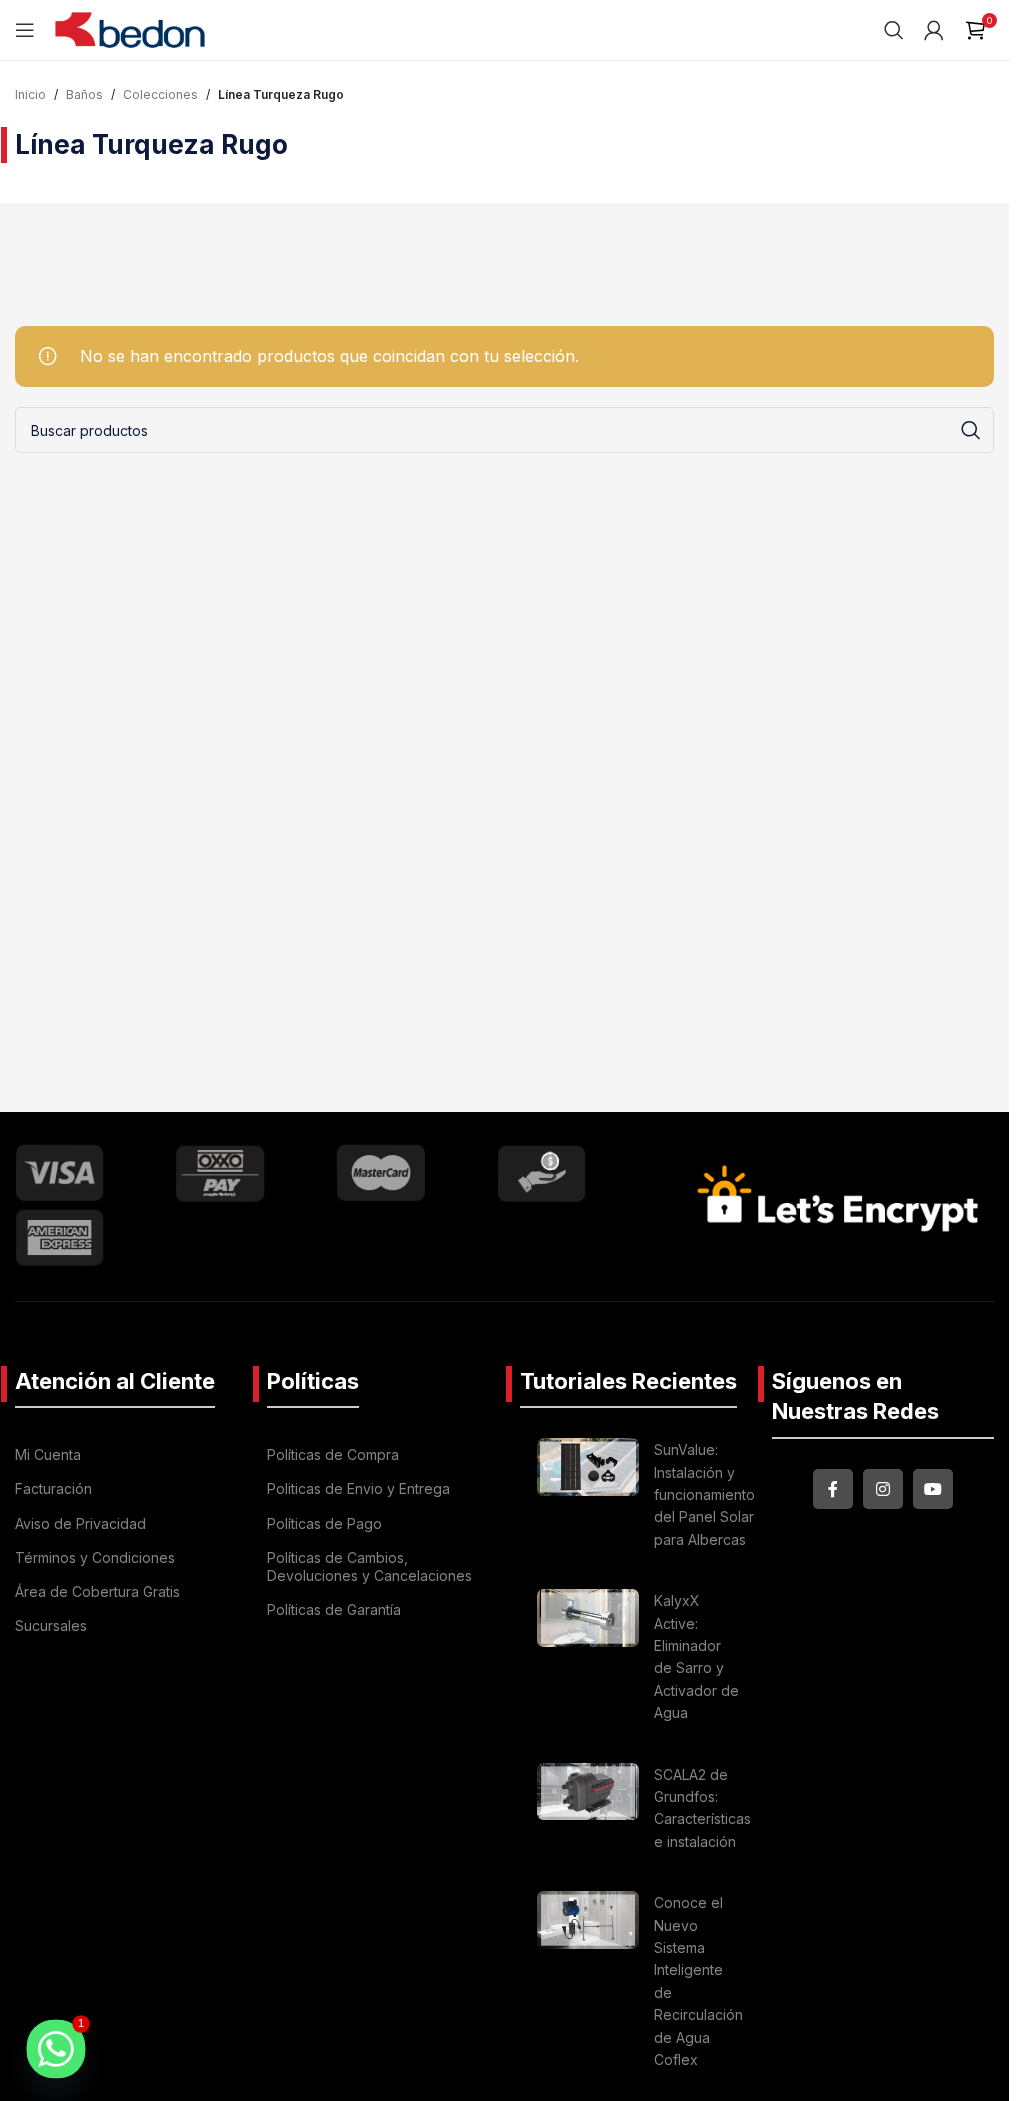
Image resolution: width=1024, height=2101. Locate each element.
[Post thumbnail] (588, 1498)
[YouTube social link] (933, 1489)
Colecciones (160, 94)
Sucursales (51, 1625)
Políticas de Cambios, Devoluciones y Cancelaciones (369, 1566)
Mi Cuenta (48, 1454)
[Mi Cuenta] (934, 30)
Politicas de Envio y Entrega (358, 1488)
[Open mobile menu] (25, 30)
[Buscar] (894, 30)
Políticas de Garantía (334, 1609)
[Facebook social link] (833, 1489)
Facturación (53, 1488)
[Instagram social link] (883, 1489)
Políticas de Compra (333, 1454)
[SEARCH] (971, 430)
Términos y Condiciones (95, 1557)
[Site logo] (130, 28)
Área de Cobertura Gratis (97, 1591)
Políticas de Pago (324, 1523)
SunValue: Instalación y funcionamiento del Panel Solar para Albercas (704, 1494)
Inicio (30, 94)
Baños (84, 94)
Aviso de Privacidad (80, 1523)
